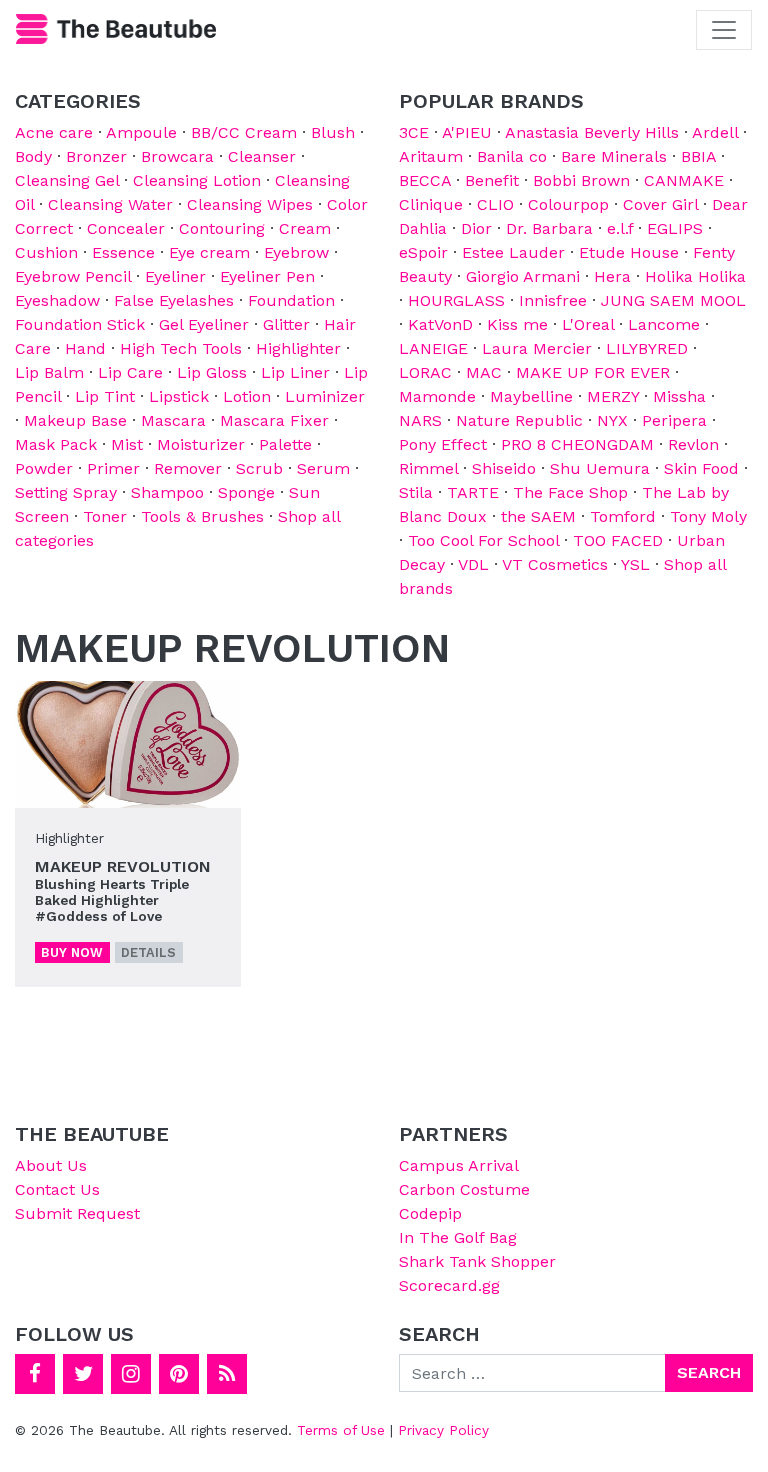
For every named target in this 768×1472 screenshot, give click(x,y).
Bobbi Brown (581, 180)
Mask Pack (56, 444)
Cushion (46, 252)
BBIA (698, 156)
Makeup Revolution (123, 866)
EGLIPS (675, 228)
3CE (414, 132)
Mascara (173, 420)
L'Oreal (588, 324)
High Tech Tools (181, 348)
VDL (473, 564)
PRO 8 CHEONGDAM (577, 444)
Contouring (222, 228)
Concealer (126, 228)
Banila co (512, 156)
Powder (44, 468)
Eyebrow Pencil (73, 276)
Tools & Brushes (202, 516)
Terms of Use (341, 1430)
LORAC (425, 372)
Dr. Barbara (549, 228)
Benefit (492, 180)
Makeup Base (75, 420)
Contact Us (57, 1189)
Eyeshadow (57, 300)
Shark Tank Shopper (477, 1261)
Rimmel (428, 468)
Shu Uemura (600, 468)
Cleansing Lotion (197, 180)
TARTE (473, 492)
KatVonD (440, 324)
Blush (333, 132)
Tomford (623, 516)
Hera (612, 276)
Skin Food (701, 468)
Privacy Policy (443, 1430)
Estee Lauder (513, 252)
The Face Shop (570, 492)
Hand (85, 348)
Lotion (247, 396)
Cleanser (262, 156)
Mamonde (437, 396)
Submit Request (77, 1213)
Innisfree (553, 300)
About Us (51, 1165)
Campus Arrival (459, 1165)
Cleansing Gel (67, 180)
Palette (285, 444)
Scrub (259, 468)
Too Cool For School (483, 540)
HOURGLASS (456, 300)
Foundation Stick (80, 324)
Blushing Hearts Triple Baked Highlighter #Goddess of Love (112, 900)
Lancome (664, 324)
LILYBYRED (647, 348)
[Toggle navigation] (724, 30)
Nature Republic (519, 420)
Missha (679, 396)
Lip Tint (105, 396)
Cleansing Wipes (250, 204)
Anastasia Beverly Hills (592, 132)
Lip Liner (295, 372)
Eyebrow (296, 252)
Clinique (431, 204)
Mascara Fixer (274, 420)
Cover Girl (660, 204)
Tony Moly (708, 516)
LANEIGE (433, 348)
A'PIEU (467, 132)
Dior (476, 228)
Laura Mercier (537, 348)
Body (33, 156)
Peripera (674, 420)
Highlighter (298, 348)
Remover (188, 468)
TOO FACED (618, 540)
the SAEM (538, 516)
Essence (123, 252)
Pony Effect (443, 444)
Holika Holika (695, 276)
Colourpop (568, 204)
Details (148, 952)
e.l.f (620, 228)
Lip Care (130, 372)
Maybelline (531, 396)
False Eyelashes (174, 300)
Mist (127, 444)
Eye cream (209, 252)
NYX (612, 420)
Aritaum (431, 156)
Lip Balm (49, 372)
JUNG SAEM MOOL (673, 300)
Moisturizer (201, 444)
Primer (113, 468)
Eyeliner (175, 276)
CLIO (495, 204)
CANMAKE (684, 180)
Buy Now (72, 952)
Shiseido (504, 468)
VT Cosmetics (555, 564)
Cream (305, 228)
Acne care (54, 132)
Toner (105, 516)
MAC (484, 372)
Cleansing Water (110, 204)
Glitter (286, 324)
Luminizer (325, 396)
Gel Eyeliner (204, 324)
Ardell (715, 132)
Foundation (291, 300)
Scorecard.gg (449, 1285)
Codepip (430, 1213)
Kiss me (517, 324)
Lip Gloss (212, 372)
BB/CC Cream (244, 132)
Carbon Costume (464, 1189)
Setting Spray (66, 492)
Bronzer (96, 156)
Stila (416, 492)
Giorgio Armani (523, 276)
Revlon (693, 444)
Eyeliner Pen (267, 276)
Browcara (177, 156)
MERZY (613, 396)
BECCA (425, 180)
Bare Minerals (614, 156)
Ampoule (141, 132)
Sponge (246, 492)
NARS (420, 420)
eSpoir (423, 252)
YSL (635, 564)
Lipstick (179, 396)
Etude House (629, 252)
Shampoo (167, 492)
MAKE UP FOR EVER (593, 372)
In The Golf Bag (458, 1237)
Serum (323, 468)
